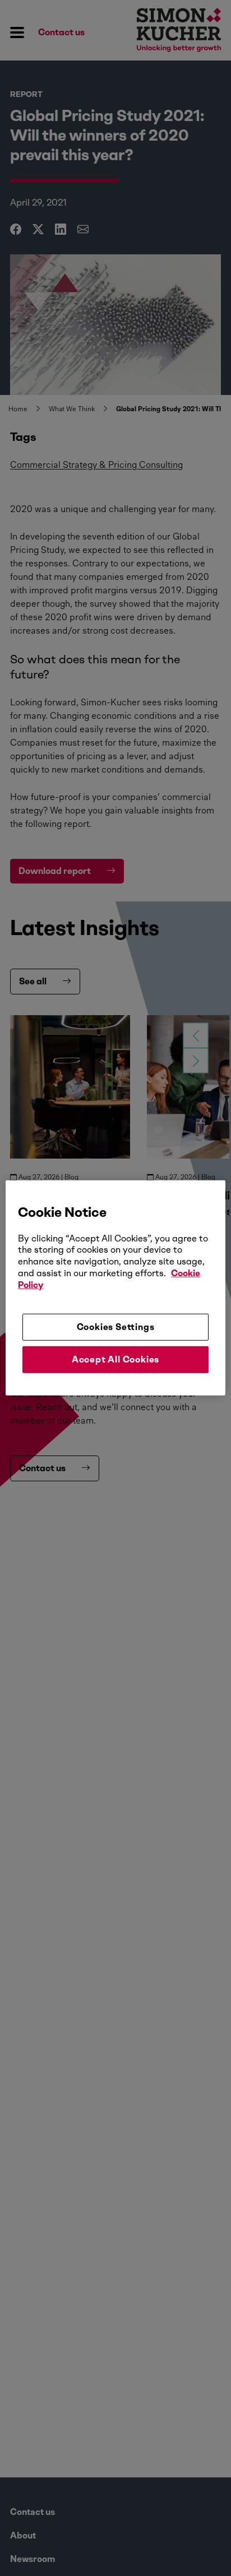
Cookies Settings (116, 1326)
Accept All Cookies (115, 1359)
